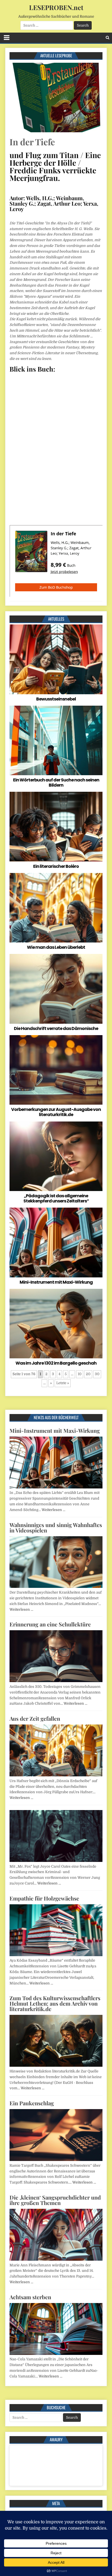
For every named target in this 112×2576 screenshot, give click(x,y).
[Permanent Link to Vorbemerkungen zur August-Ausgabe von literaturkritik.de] (56, 1070)
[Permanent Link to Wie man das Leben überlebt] (56, 908)
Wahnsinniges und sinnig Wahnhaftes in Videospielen (56, 1527)
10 (80, 1374)
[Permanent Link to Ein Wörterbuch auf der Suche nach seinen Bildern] (56, 740)
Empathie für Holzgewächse (44, 1898)
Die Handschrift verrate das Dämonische (56, 1028)
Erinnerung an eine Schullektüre (50, 1624)
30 (97, 1374)
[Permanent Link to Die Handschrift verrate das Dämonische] (56, 989)
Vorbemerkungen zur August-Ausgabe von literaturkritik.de (56, 1112)
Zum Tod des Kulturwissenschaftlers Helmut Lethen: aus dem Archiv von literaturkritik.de (55, 2003)
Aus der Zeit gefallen (35, 1718)
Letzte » (63, 1383)
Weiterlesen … (53, 1510)
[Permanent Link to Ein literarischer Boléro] (56, 827)
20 (88, 1374)
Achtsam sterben (30, 2297)
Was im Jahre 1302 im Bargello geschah (56, 1363)
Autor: (17, 198)
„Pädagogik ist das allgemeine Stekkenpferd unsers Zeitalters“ (56, 1198)
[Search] (108, 38)
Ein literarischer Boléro (56, 866)
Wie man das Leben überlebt (56, 947)
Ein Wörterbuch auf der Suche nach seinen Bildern (56, 783)
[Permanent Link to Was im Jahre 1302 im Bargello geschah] (56, 1324)
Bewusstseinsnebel (56, 699)
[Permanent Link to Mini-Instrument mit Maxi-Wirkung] (56, 1242)
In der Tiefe (32, 142)
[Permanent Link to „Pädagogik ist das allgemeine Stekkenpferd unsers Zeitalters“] (56, 1156)
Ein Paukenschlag (32, 2103)
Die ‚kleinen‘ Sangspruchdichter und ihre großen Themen (55, 2200)
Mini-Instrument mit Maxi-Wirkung (56, 1282)
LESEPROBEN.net (56, 7)
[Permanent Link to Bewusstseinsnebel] (56, 659)
